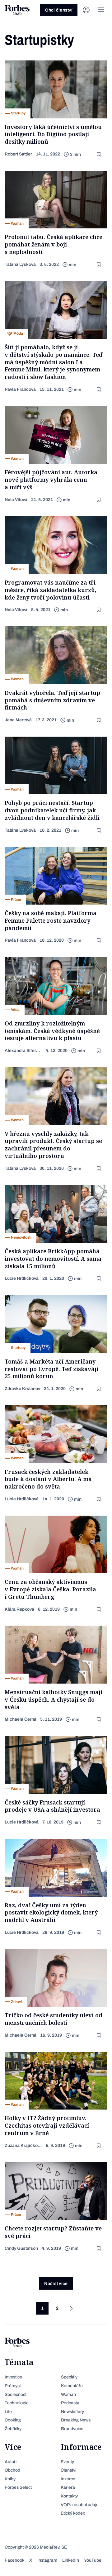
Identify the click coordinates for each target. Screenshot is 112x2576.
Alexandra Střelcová (23, 1051)
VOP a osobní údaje (80, 2505)
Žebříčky (13, 2429)
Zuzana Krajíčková (23, 2146)
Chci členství (59, 10)
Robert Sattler (18, 154)
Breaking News (76, 2420)
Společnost (16, 2394)
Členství (68, 2470)
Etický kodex (73, 2513)
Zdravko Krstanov (22, 1389)
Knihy (10, 2479)
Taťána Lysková (20, 264)
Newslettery (72, 2412)
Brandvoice (72, 2429)
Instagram (47, 2560)
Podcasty (70, 2403)
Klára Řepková (19, 1609)
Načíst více (56, 2284)
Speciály (69, 2377)
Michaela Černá (21, 1719)
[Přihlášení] (86, 10)
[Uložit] (99, 154)
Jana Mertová (18, 720)
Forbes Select (18, 2487)
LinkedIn (71, 2560)
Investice (13, 2377)
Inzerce (68, 2479)
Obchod (12, 2470)
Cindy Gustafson (21, 2248)
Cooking (13, 2420)
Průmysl (13, 2386)
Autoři (11, 2462)
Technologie (17, 2403)
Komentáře (72, 2386)
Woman (68, 2394)
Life (8, 2412)
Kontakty (69, 2496)
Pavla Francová (20, 389)
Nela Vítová (16, 500)
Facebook (14, 2560)
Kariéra (68, 2487)
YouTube (93, 2560)
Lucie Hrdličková (22, 1278)
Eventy (67, 2462)
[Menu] (101, 10)
